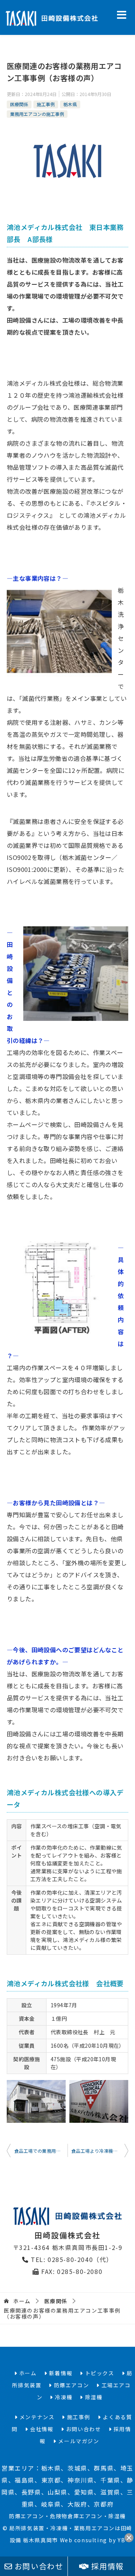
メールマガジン (78, 2441)
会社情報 (41, 2429)
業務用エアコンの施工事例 (37, 114)
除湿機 (93, 2397)
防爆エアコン (70, 2385)
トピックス (99, 2373)
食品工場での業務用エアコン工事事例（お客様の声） (41, 2151)
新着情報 (60, 2373)
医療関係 (19, 104)
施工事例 (46, 104)
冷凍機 (63, 2397)
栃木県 (70, 104)
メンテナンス (36, 2417)
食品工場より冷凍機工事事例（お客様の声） (100, 2151)
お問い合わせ (38, 2566)
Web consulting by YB (93, 2540)
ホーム (27, 2373)
